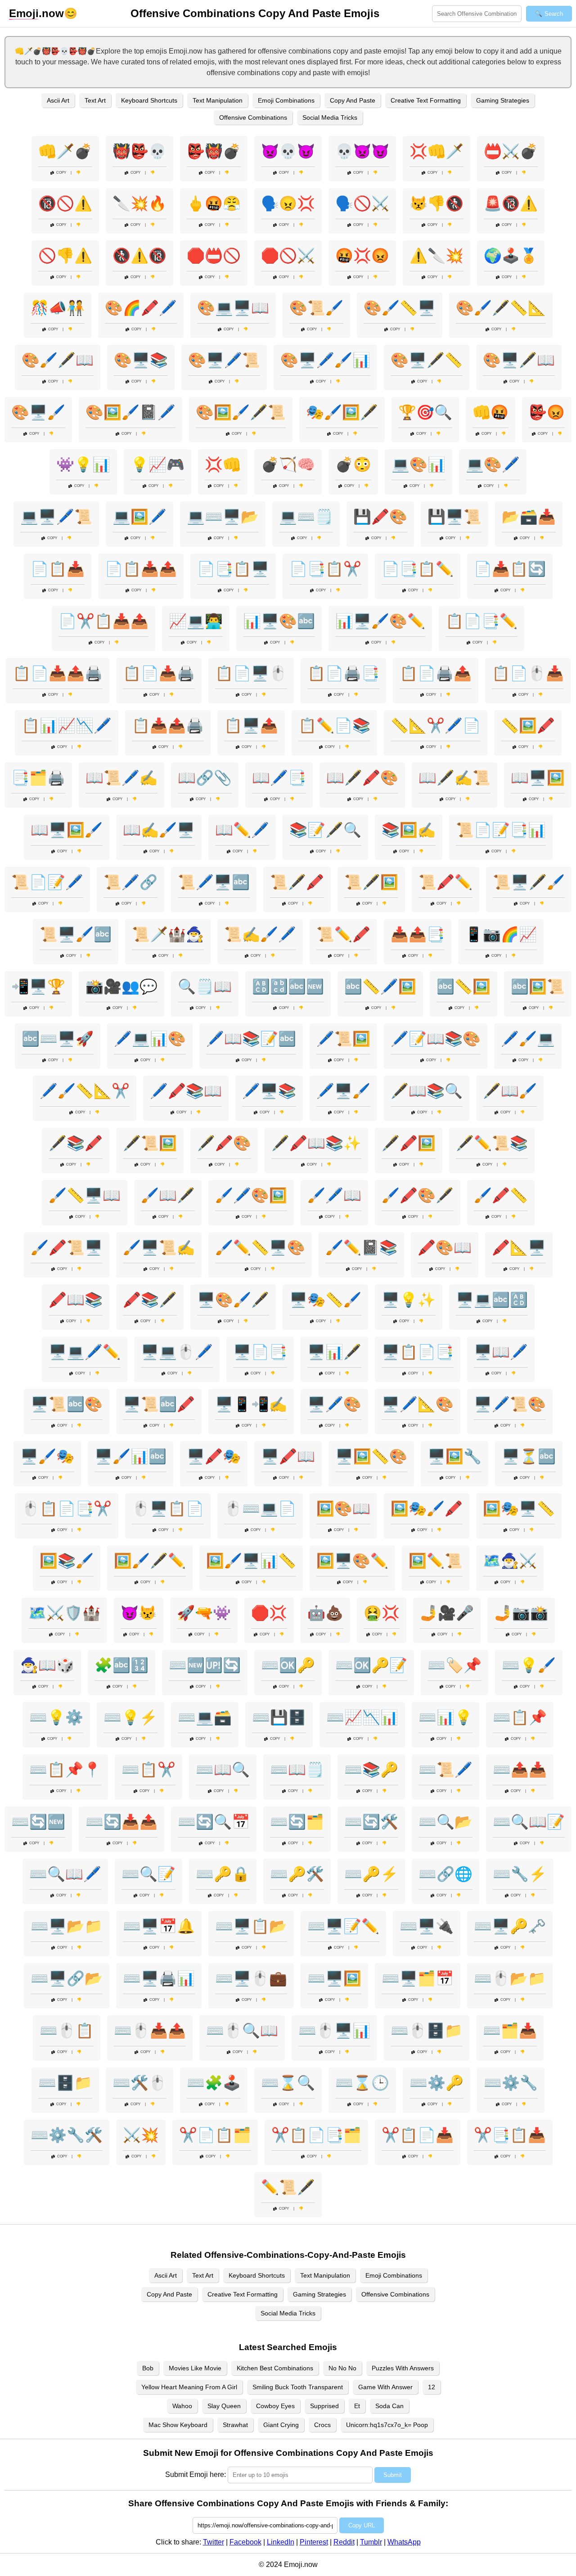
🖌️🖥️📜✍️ (159, 1247)
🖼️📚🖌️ (67, 1561)
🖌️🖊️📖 (334, 1195)
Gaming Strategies (503, 100)
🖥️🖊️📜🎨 (510, 1404)
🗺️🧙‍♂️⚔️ (510, 1561)
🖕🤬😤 (214, 203)
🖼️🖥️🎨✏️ (352, 1561)
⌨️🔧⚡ (520, 1874)
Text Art (95, 100)
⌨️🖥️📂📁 (67, 1926)
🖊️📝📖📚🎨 (436, 1039)
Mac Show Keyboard (178, 2425)
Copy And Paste (353, 100)
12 (432, 2387)
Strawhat (235, 2425)
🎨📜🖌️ (316, 308)
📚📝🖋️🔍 (325, 830)
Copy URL (362, 2525)
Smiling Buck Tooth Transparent (298, 2387)
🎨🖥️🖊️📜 (224, 360)
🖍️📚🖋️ (150, 1300)
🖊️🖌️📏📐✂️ (85, 1091)
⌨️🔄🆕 (38, 1822)
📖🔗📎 (205, 778)
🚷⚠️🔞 (139, 256)
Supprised (324, 2406)
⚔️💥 (141, 2135)
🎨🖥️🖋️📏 (427, 360)
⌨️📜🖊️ (445, 1770)
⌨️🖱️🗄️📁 (427, 2031)
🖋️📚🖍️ (76, 1143)
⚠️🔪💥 (436, 256)
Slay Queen (224, 2406)
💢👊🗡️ (436, 151)
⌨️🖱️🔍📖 (242, 2031)
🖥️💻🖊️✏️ (85, 1352)
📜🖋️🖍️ (297, 882)
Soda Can (389, 2406)
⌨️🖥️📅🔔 (159, 1926)
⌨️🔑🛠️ (297, 1874)
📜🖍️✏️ (445, 882)
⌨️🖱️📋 (67, 2031)
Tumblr (371, 2542)
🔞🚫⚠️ (65, 203)
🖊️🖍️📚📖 (186, 1091)
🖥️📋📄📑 (418, 1352)
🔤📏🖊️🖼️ (380, 986)
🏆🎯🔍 (425, 412)
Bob (148, 2368)
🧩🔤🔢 (121, 1665)
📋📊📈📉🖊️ (67, 725)
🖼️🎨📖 (343, 1509)
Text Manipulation (218, 100)
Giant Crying (281, 2425)
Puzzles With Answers (403, 2368)
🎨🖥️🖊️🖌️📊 (325, 360)
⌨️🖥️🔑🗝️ (510, 1926)
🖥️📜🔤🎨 (67, 1404)
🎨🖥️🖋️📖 (519, 360)
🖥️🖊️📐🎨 (418, 1404)
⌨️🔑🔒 (223, 1874)
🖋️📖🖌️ (510, 1091)
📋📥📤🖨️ (168, 725)
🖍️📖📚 (76, 1300)
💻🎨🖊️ (493, 464)
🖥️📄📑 (260, 1352)
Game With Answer (385, 2387)
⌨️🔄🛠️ (371, 1822)
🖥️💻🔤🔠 (492, 1300)
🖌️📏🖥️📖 (85, 1195)
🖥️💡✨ (409, 1300)
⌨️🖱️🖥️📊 (334, 2031)
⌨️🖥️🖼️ (334, 1978)
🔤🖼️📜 (538, 986)
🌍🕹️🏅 (511, 256)
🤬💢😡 (362, 256)
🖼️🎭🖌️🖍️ (427, 1509)
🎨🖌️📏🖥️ (400, 308)
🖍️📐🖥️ (519, 1247)
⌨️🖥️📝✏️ (343, 1926)
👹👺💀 (139, 151)
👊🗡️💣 (65, 151)
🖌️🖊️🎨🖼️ (251, 1195)
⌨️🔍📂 (445, 1822)
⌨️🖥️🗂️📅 (418, 1978)
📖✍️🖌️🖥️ (159, 830)
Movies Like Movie (195, 2368)
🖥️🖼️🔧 (454, 1456)
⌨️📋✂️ (148, 1770)
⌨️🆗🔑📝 (371, 1665)
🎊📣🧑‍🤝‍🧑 (58, 308)
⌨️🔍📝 (148, 1874)
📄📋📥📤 (141, 569)
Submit (393, 2475)
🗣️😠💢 (288, 203)
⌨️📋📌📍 (65, 1770)
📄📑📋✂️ (325, 569)
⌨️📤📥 (520, 1770)
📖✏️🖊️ (242, 830)
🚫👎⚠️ (65, 256)
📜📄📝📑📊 (501, 830)
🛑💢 (269, 1613)
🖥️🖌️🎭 (47, 1456)
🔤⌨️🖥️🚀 (58, 1039)
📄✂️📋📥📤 (103, 621)
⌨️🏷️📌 (454, 1665)
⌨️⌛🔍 (288, 2083)
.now (36, 13)
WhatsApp (404, 2542)
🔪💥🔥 (139, 203)
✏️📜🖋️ (288, 2187)
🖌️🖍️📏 (501, 1195)
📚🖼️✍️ (409, 830)
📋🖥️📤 (251, 725)
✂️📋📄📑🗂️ (316, 2135)
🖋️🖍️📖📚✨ (316, 1143)
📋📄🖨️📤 (436, 673)
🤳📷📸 (521, 1613)
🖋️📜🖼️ (150, 1143)
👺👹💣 (214, 151)
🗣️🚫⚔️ (362, 203)
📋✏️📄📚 (334, 725)
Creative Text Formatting (426, 100)
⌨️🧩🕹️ (214, 2083)
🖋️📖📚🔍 (427, 1091)
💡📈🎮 (157, 464)
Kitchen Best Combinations (275, 2368)
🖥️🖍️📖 (288, 1456)
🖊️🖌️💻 (528, 1039)
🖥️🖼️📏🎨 (371, 1456)
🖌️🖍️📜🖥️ (67, 1247)
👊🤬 (490, 412)
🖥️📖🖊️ (501, 1352)
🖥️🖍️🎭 (214, 1456)
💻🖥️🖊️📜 (56, 517)
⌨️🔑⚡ (371, 1874)
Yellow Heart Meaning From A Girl (189, 2387)
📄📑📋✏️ (418, 569)
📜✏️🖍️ (343, 934)
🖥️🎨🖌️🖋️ (233, 1300)
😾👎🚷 (436, 203)
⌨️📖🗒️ (297, 1770)
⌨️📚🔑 (371, 1770)
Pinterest (314, 2542)
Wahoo (182, 2406)
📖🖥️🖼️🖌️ (67, 830)
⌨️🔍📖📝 (529, 1822)
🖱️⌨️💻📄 (260, 1509)
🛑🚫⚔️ (288, 256)
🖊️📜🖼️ (343, 1039)
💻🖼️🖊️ (139, 517)
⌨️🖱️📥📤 (150, 2031)
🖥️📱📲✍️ (251, 1404)
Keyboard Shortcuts (149, 100)
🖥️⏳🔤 (529, 1456)
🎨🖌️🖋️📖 (58, 360)
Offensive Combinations (253, 117)
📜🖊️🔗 (130, 882)
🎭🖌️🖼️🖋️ (342, 412)
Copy (61, 173)
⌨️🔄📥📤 (121, 1822)
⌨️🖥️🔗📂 (67, 1978)
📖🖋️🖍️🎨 (362, 778)
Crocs (322, 2425)
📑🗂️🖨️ (38, 778)
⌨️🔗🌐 (445, 1874)
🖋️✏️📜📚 (492, 1143)
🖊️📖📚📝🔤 (251, 1039)
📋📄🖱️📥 (528, 673)
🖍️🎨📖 (445, 1247)
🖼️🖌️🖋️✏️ (150, 1561)
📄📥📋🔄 (510, 569)
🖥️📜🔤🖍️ (159, 1404)
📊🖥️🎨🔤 (279, 621)
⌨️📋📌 (520, 1717)
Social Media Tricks (330, 117)
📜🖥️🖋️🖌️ (529, 882)
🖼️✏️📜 (436, 1561)
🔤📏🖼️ (463, 986)
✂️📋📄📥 (418, 2135)
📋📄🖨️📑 (343, 673)
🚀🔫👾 (204, 1613)
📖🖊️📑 (279, 778)
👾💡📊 (83, 464)
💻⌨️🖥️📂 (223, 517)
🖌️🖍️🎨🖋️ (418, 1195)
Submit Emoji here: (196, 2475)
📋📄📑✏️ (481, 621)
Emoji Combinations (286, 100)
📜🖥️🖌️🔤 (76, 934)
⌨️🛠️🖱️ (139, 2083)
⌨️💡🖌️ (529, 1665)
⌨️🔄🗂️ (297, 1822)
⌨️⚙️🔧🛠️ (67, 2135)
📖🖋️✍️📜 (454, 778)
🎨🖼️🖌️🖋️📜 (241, 412)
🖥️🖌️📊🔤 (130, 1456)
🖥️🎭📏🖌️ (325, 1300)
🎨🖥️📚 (141, 360)
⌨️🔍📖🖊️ (65, 1874)
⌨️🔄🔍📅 (214, 1822)
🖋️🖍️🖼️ (409, 1143)
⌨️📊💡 (445, 1717)
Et (357, 2406)
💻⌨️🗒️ (306, 517)
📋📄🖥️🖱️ (251, 673)
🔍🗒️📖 (205, 986)
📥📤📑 (418, 934)
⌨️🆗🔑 (288, 1665)
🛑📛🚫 (214, 256)
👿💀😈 (288, 151)
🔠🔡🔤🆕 (288, 986)
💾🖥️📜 (454, 517)
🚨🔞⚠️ (511, 203)
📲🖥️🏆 (38, 986)
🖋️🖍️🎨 (224, 1143)
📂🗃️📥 (529, 517)
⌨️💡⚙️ (56, 1717)
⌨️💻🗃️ (205, 1717)
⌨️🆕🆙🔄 (205, 1665)
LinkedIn (281, 2542)
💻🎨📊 (418, 464)
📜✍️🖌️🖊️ (260, 934)
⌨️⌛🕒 (362, 2083)
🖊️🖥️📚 (269, 1091)
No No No (342, 2368)
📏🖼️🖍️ (528, 725)
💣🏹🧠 (288, 464)
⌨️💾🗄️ (279, 1717)
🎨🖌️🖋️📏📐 (501, 308)
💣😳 (353, 464)
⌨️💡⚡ (130, 1717)
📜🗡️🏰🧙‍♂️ (168, 934)
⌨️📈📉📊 (362, 1717)
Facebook (245, 2542)
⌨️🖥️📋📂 (251, 1926)
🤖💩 (325, 1613)
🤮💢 (382, 1613)
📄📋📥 (58, 569)
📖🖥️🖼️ (538, 778)
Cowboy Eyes (275, 2406)
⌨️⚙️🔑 (436, 2083)
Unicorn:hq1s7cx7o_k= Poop (387, 2425)
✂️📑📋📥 (510, 2135)
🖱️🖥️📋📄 (168, 1509)
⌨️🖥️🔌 (427, 1926)
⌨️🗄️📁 (65, 2083)
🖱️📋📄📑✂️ (67, 1509)
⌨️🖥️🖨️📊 (159, 1978)
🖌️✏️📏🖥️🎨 (260, 1247)
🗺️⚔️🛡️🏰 (64, 1613)
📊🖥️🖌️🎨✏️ (380, 621)
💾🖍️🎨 (380, 517)
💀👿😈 (362, 151)
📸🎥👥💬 (121, 986)
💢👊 (223, 464)
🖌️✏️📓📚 (361, 1247)
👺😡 (547, 412)
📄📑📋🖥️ (233, 569)
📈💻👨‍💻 (196, 621)
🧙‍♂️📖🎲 (47, 1665)
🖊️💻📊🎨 (150, 1039)
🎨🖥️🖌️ (38, 412)
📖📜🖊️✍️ (121, 778)
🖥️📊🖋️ (334, 1352)
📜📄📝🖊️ (47, 882)
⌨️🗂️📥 (510, 2031)
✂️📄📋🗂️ (215, 2135)
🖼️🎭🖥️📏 (519, 1509)
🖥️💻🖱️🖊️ (177, 1352)
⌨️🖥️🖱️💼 (251, 1978)
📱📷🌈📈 (501, 934)
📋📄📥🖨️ (159, 673)
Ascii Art (58, 100)
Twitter (214, 2542)
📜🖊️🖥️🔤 (214, 882)
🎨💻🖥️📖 (233, 308)
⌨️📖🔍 (223, 1770)
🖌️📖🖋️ (168, 1195)
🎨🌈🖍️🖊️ (141, 308)
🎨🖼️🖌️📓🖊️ (130, 412)
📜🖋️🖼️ (371, 882)
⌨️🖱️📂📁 (510, 1978)
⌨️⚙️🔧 (511, 2083)
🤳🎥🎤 (447, 1613)
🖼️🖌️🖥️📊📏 (251, 1561)
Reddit (344, 2542)
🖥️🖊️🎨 (334, 1404)
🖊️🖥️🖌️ (343, 1091)
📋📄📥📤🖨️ (58, 673)
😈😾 (139, 1613)
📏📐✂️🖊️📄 (436, 725)
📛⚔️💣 (511, 151)
